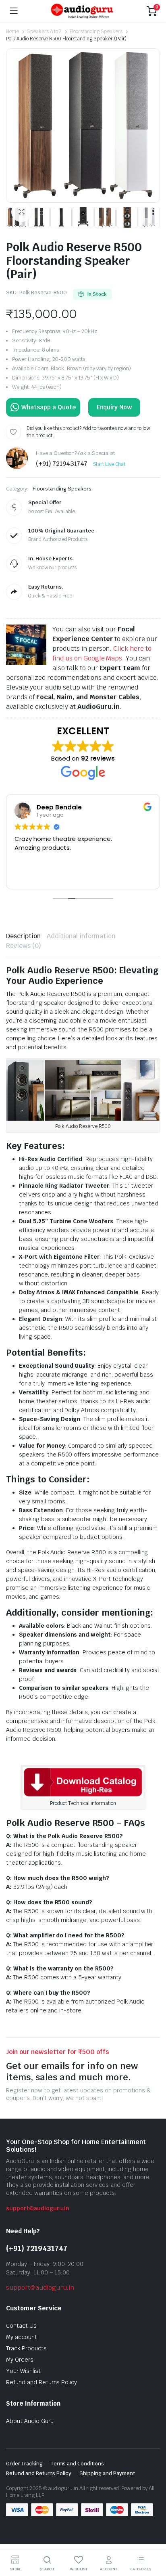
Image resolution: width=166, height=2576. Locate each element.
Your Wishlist (23, 2371)
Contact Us (21, 2326)
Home (12, 31)
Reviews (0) (24, 946)
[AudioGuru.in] (82, 11)
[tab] (23, 936)
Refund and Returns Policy (41, 2382)
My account (22, 2337)
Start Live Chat (109, 464)
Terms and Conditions (77, 2464)
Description (23, 936)
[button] (21, 212)
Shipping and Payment (107, 2473)
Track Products (26, 2348)
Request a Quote (43, 407)
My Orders (20, 2360)
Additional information (81, 936)
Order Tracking (24, 2464)
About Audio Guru (30, 2421)
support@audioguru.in (38, 2208)
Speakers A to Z (45, 31)
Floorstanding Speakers (96, 31)
